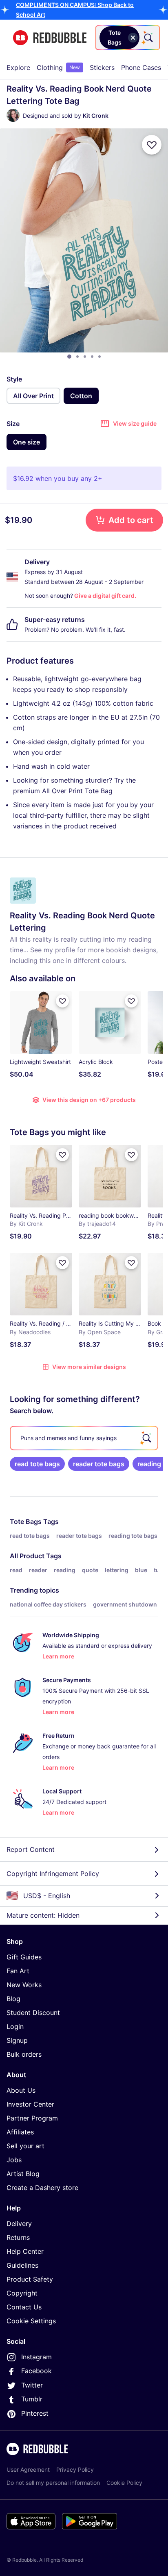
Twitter (32, 2385)
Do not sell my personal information (53, 2483)
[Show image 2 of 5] (77, 357)
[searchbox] (84, 1438)
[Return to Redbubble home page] (50, 38)
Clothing (58, 67)
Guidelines (22, 2265)
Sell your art (25, 2146)
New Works (24, 1985)
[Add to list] (152, 145)
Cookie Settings (31, 2321)
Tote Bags (26, 1521)
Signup (17, 2040)
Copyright (22, 2293)
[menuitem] (18, 67)
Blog (13, 1999)
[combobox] (128, 38)
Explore (18, 67)
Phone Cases (141, 67)
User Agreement (28, 2469)
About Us (21, 2090)
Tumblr (32, 2399)
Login (15, 2026)
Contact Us (24, 2307)
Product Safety (30, 2279)
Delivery (19, 2224)
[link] (37, 1464)
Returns (18, 2237)
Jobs (14, 2160)
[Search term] (148, 38)
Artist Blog (23, 2174)
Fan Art (18, 1971)
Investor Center (30, 2104)
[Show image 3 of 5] (85, 357)
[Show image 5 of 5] (99, 357)
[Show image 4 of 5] (92, 357)
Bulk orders (24, 2054)
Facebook (36, 2371)
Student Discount (33, 2013)
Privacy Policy (75, 2469)
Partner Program (32, 2118)
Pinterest (35, 2413)
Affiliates (20, 2132)
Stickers (102, 67)
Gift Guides (24, 1957)
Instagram (36, 2357)
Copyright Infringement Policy (53, 1874)
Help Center (25, 2251)
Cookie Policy (124, 2483)
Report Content (31, 1849)
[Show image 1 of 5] (69, 357)
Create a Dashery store (42, 2188)
